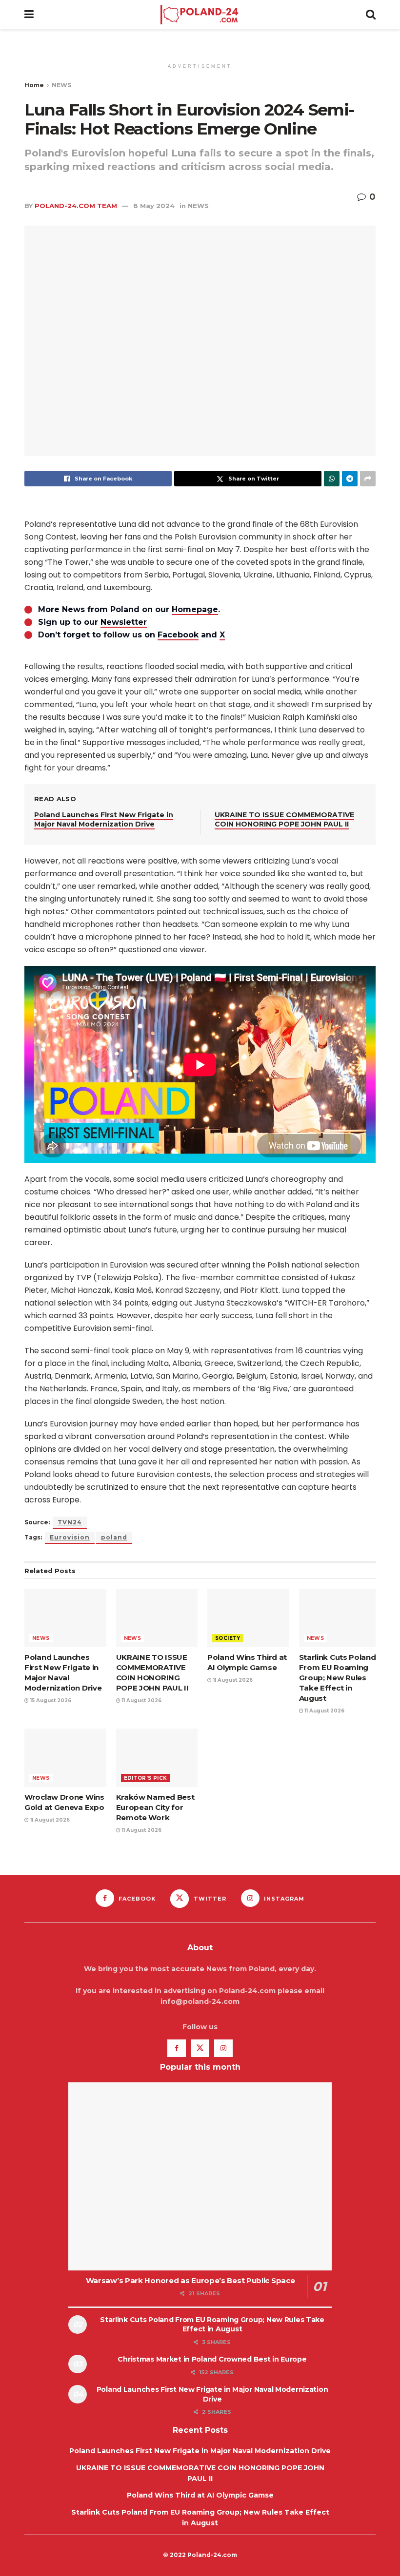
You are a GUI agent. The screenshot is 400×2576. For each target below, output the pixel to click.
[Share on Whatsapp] (332, 479)
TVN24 (70, 1522)
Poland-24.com (212, 2555)
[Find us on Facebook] (177, 2048)
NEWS (61, 85)
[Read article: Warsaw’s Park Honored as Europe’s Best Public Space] (200, 2176)
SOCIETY (228, 1638)
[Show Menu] (29, 15)
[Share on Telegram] (350, 479)
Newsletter (124, 622)
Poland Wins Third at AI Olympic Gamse (200, 2495)
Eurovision (70, 1537)
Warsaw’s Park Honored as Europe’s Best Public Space (190, 2280)
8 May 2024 (154, 206)
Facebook (178, 635)
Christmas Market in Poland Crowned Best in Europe (212, 2359)
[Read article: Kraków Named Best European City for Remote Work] (157, 1758)
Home (34, 85)
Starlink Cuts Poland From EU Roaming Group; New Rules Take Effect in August (338, 1678)
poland (114, 1537)
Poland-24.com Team (76, 206)
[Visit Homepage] (200, 15)
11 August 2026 (141, 1701)
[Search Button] (371, 15)
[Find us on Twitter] (200, 2048)
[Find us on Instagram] (223, 2048)
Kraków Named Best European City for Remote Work (155, 1807)
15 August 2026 (50, 1701)
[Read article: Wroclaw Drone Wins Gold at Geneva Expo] (65, 1758)
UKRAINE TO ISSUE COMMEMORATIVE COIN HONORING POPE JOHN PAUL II (284, 820)
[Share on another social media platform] (368, 479)
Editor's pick (146, 1778)
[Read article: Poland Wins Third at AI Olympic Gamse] (248, 1618)
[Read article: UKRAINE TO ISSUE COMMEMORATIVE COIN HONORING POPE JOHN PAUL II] (157, 1618)
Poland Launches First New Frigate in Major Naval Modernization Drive (104, 820)
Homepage (195, 609)
